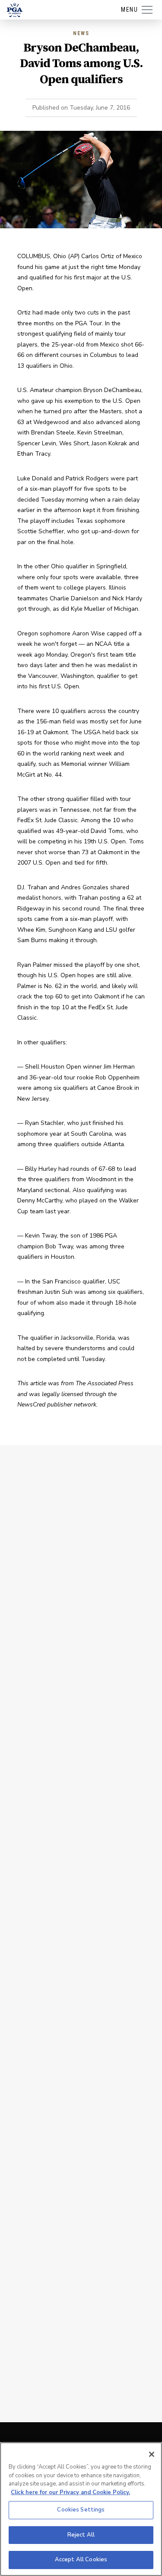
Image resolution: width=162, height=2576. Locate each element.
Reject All (81, 2535)
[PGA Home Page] (15, 10)
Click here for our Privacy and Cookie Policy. (70, 2492)
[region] (81, 2509)
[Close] (152, 2454)
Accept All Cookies (81, 2560)
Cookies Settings (81, 2510)
